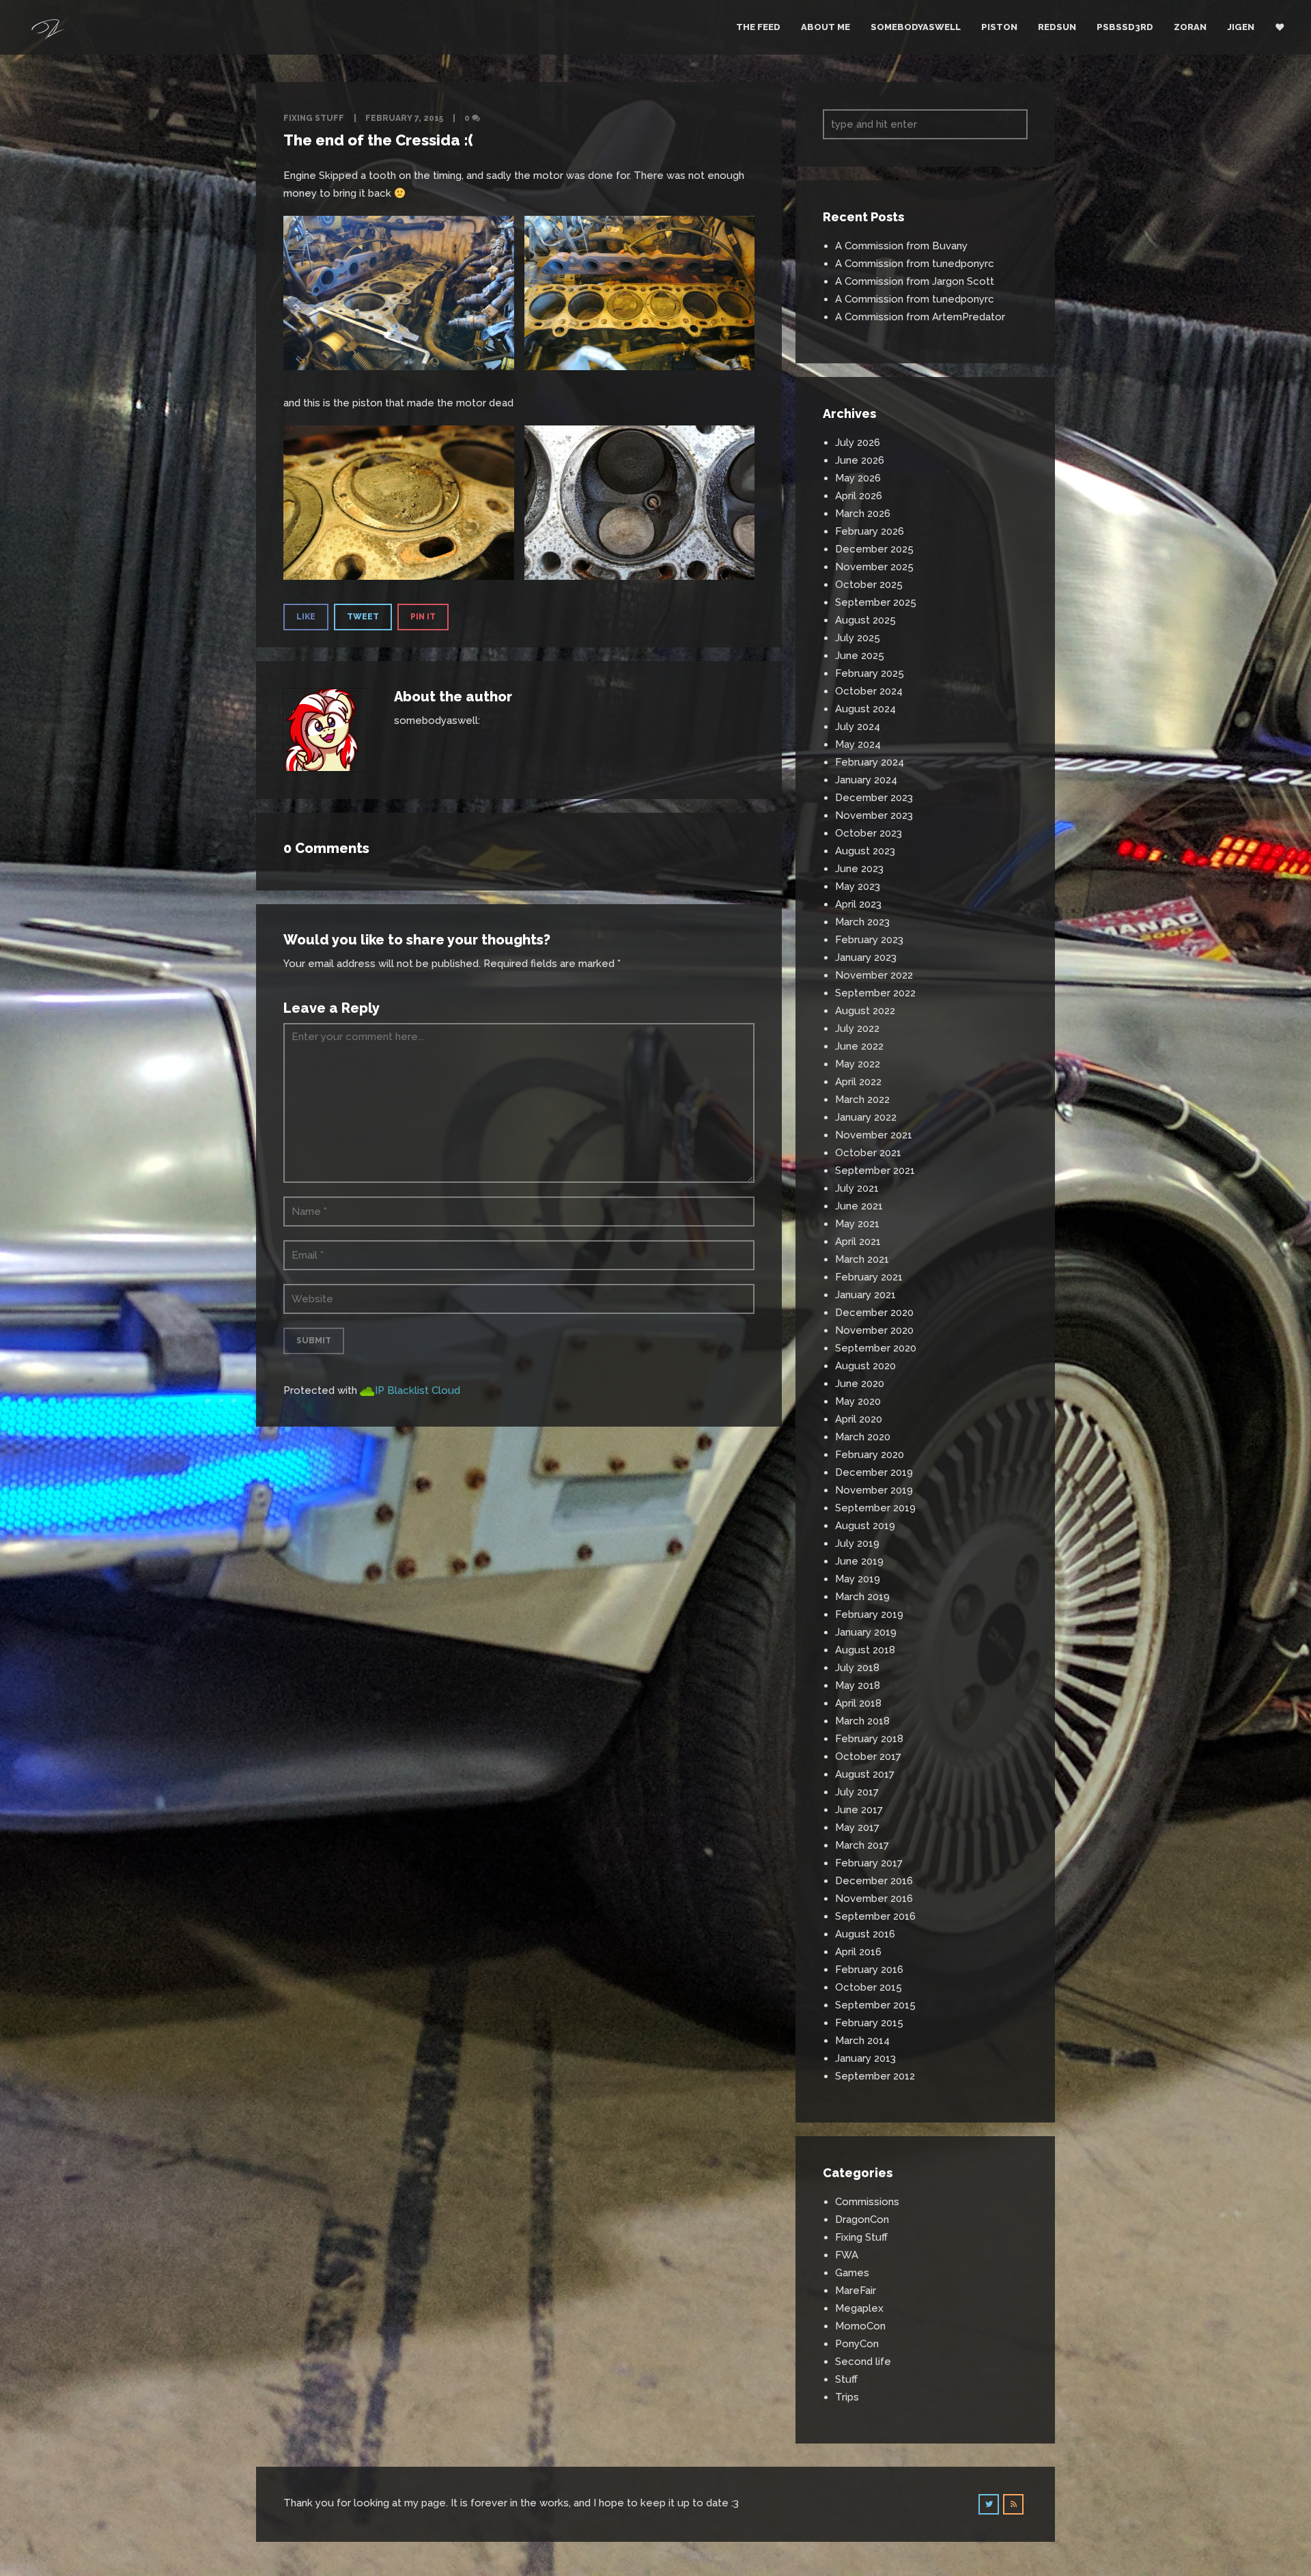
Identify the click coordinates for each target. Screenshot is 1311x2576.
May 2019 (858, 1579)
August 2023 (865, 851)
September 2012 (875, 2076)
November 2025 (874, 567)
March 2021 (862, 1259)
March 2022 (862, 1100)
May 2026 (858, 478)
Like (306, 617)
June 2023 (859, 869)
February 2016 (869, 1970)
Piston (999, 27)
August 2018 (865, 1650)
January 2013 (865, 2058)
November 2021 (874, 1135)
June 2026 (860, 460)
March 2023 (862, 922)
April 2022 (858, 1082)
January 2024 (866, 780)
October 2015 (869, 1987)
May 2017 (857, 1828)
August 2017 (865, 1774)
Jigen (1241, 27)
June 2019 (859, 1561)
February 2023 (869, 940)
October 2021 (868, 1153)
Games (852, 2273)
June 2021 (859, 1206)
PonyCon (857, 2344)
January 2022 (866, 1117)
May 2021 (857, 1224)
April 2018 (858, 1703)
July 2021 (857, 1188)
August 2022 (865, 1011)
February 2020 (870, 1455)
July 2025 (858, 638)
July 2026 (858, 443)
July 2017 (857, 1792)
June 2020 (860, 1384)
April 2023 (858, 904)
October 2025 (869, 585)
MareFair (856, 2291)
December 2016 (874, 1881)
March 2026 (863, 514)
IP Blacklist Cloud (418, 1390)
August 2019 (865, 1526)
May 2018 (858, 1685)
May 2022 (858, 1064)
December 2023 (874, 798)
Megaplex (859, 2308)
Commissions (867, 2202)
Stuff (846, 2379)
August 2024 (865, 709)
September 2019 (875, 1508)
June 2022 (859, 1046)
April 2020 (859, 1419)
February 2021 (869, 1277)
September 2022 (875, 993)
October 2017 (868, 1756)
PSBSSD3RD (1125, 27)
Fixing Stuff (314, 118)
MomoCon (860, 2326)
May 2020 (858, 1401)
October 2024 (869, 691)
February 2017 (869, 1863)
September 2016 (875, 1916)
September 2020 (876, 1348)
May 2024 (858, 744)
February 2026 (870, 531)
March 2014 (862, 2041)
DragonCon (862, 2220)
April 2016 (858, 1952)
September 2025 (876, 602)
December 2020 (874, 1313)
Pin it (423, 617)
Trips (847, 2397)
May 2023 (858, 886)
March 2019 (862, 1597)
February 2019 (869, 1614)
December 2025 (874, 549)
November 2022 (874, 975)
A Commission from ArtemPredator (920, 317)
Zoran (1190, 27)
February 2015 (869, 2023)
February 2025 (870, 673)
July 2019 (857, 1543)
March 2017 (862, 1845)
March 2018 (862, 1721)
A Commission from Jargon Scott (915, 281)
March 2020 (863, 1437)
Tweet (363, 617)
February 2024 (870, 762)
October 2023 (869, 833)
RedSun (1057, 27)
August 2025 (865, 620)
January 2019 (866, 1632)
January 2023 (866, 957)
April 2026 (859, 496)
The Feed (758, 27)
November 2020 (874, 1330)
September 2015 (875, 2005)
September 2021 (875, 1171)
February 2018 (869, 1739)
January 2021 (865, 1295)
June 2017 (859, 1810)
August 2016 (865, 1934)
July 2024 (858, 727)
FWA (847, 2255)
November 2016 (874, 1899)
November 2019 (874, 1490)
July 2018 (857, 1668)
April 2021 (858, 1242)
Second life (863, 2362)
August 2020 (865, 1366)
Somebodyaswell (916, 27)
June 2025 (860, 656)
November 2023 (874, 815)
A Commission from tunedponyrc (915, 264)
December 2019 (874, 1472)
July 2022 (857, 1028)
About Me (826, 27)
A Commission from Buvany (901, 246)
